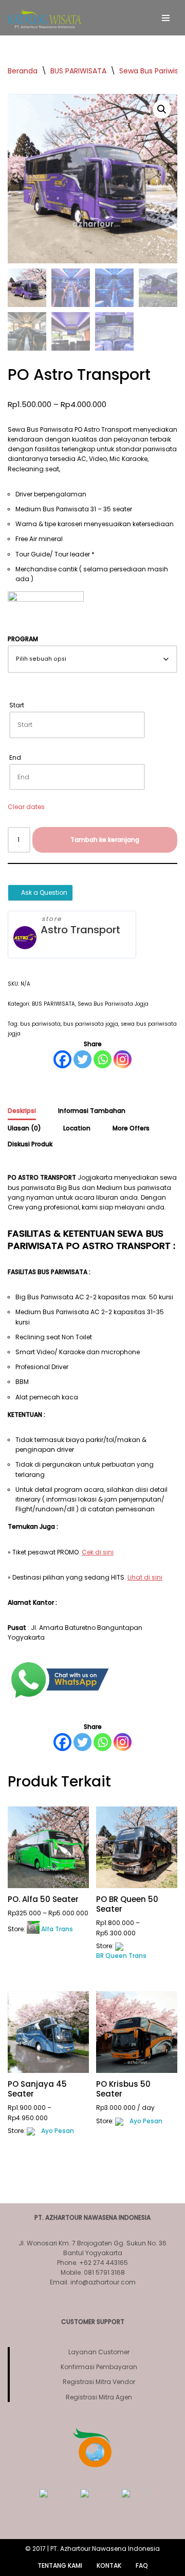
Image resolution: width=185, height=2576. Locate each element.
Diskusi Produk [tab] (30, 1144)
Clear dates (26, 807)
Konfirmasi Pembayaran (99, 2367)
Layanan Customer (99, 2352)
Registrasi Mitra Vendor (99, 2382)
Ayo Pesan (58, 2131)
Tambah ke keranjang (105, 840)
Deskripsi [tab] (22, 1111)
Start (17, 705)
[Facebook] (62, 1059)
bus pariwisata (40, 1024)
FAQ (142, 2565)
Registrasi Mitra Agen (99, 2397)
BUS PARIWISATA (78, 71)
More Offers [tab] (131, 1128)
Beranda (23, 71)
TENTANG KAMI (60, 2565)
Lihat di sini (145, 1577)
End (15, 757)
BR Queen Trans (121, 1956)
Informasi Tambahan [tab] (92, 1111)
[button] (162, 109)
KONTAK (109, 2565)
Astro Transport (80, 930)
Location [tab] (77, 1128)
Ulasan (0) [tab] (24, 1128)
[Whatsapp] (103, 1059)
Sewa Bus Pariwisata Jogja (113, 1004)
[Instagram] (123, 1059)
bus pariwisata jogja (91, 1024)
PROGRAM (23, 639)
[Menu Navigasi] (166, 18)
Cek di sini (98, 1552)
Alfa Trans (57, 1929)
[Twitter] (82, 1059)
